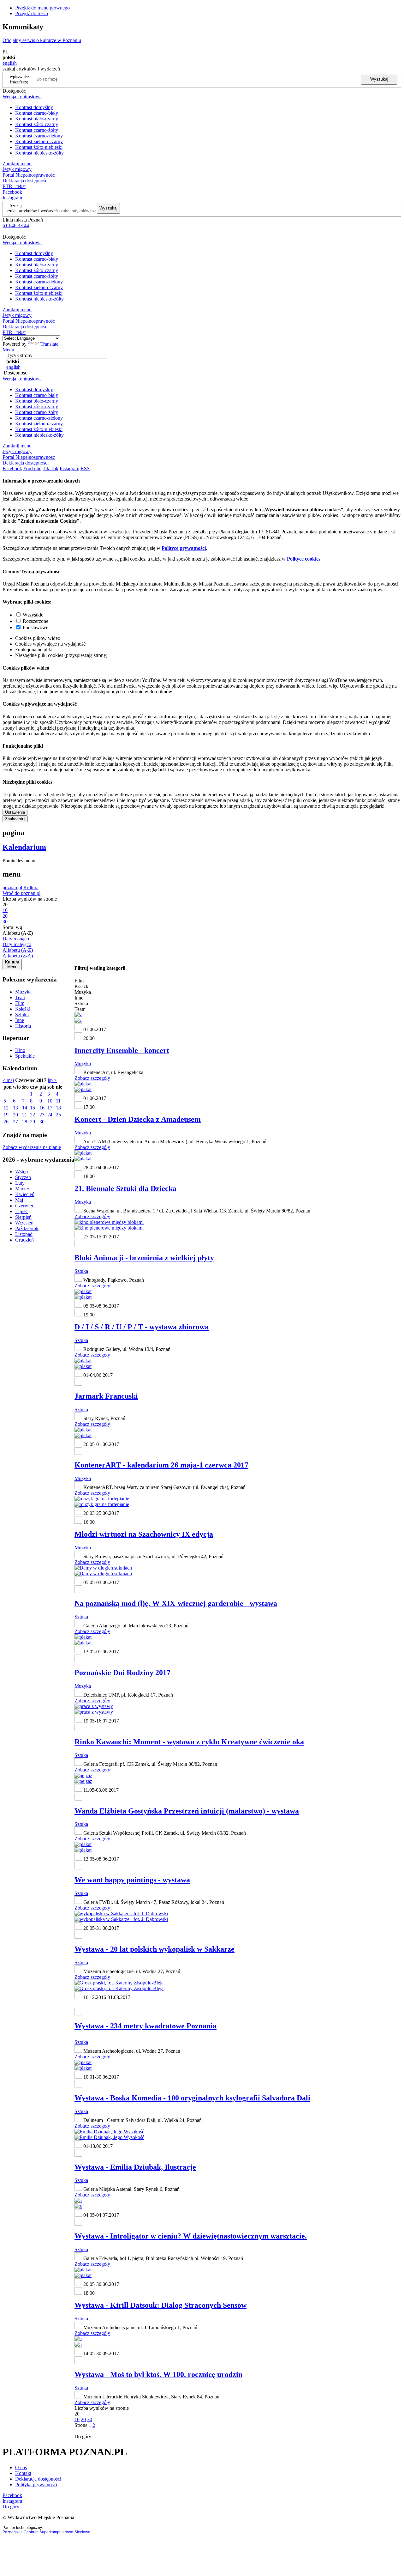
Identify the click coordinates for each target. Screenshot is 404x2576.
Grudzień (24, 1240)
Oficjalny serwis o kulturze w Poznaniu (42, 40)
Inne (20, 1020)
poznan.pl (12, 887)
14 (25, 1108)
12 (6, 1108)
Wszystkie (33, 615)
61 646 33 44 (16, 225)
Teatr (20, 997)
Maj (19, 1200)
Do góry (83, 2436)
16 (42, 1108)
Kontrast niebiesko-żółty (39, 153)
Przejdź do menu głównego (42, 8)
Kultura (31, 887)
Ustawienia (15, 812)
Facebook (12, 192)
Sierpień (23, 1217)
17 (50, 1108)
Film (20, 1003)
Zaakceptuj (15, 819)
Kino (20, 1050)
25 (58, 1115)
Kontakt (23, 2473)
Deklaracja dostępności (38, 2479)
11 (58, 1101)
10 (50, 1101)
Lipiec (21, 1211)
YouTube (32, 468)
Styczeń (23, 1177)
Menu (8, 350)
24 (50, 1115)
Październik (27, 1228)
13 (15, 1108)
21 (25, 1115)
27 (15, 1122)
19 (6, 1115)
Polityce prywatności (184, 548)
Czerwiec (25, 1206)
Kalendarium (24, 847)
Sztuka (22, 1015)
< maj (8, 1080)
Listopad (24, 1234)
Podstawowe (36, 627)
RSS (85, 468)
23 (42, 1115)
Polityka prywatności (36, 2485)
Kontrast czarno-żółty (37, 130)
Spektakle (25, 1056)
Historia (23, 1026)
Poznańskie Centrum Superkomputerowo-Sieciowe (46, 2532)
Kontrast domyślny (34, 107)
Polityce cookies (304, 559)
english (10, 63)
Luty (20, 1183)
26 (6, 1122)
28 (25, 1122)
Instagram (12, 198)
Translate (49, 344)
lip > (52, 1080)
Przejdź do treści (32, 13)
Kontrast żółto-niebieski (39, 147)
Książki (23, 1009)
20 (15, 1115)
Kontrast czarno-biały (37, 113)
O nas (21, 2467)
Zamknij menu (17, 164)
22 (33, 1115)
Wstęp (21, 1172)
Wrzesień (24, 1223)
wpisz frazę (24, 79)
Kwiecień (25, 1194)
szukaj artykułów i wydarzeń (32, 211)
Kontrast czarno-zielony (39, 136)
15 (33, 1108)
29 (33, 1122)
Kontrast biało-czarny (37, 119)
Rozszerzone (36, 621)
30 (42, 1122)
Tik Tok (50, 468)
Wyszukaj (379, 79)
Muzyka (23, 992)
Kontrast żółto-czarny (37, 124)
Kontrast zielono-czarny (39, 141)
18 (58, 1108)
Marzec (23, 1189)
